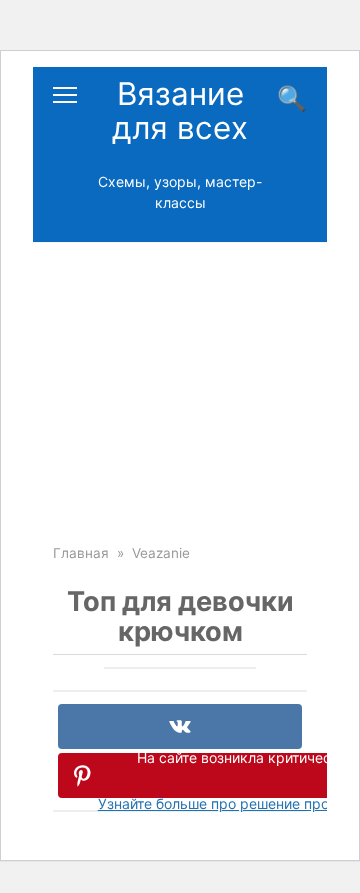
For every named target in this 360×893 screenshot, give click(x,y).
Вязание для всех (180, 111)
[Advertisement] (180, 378)
